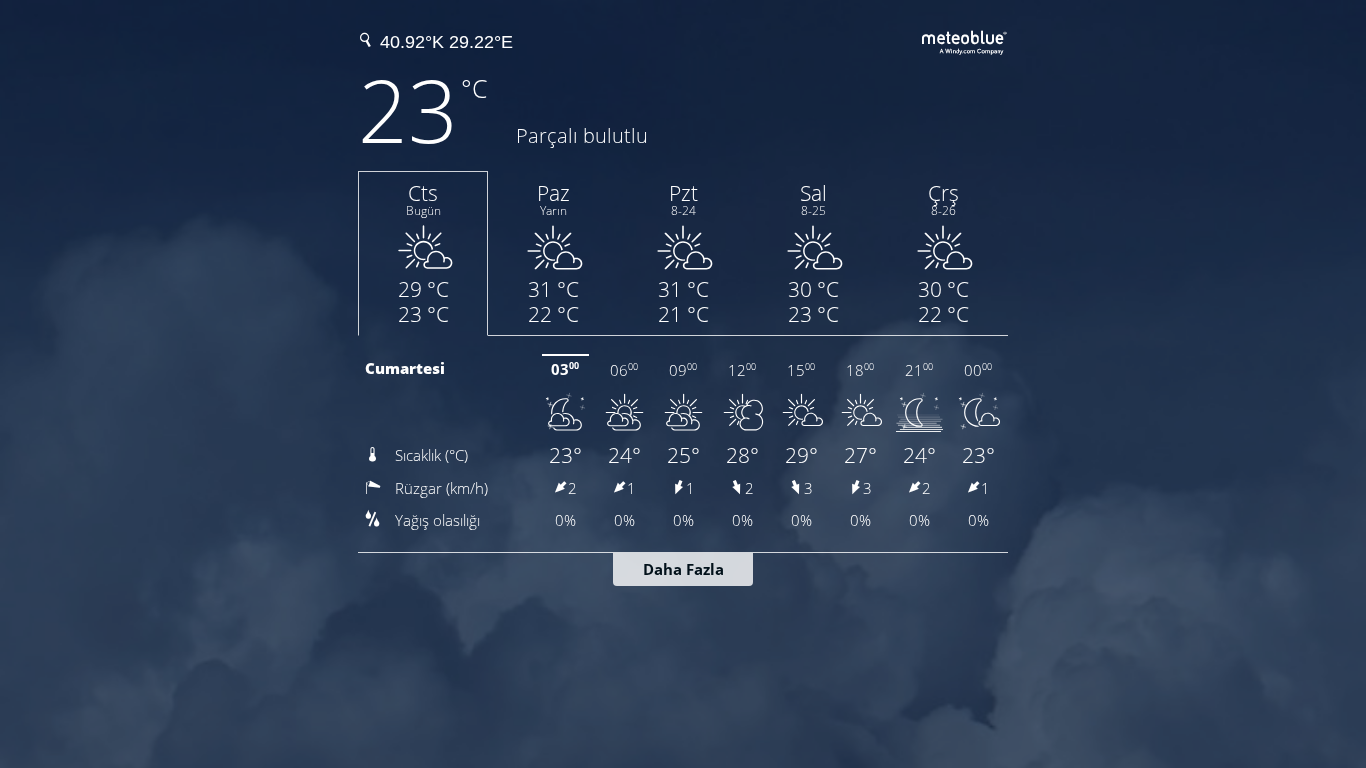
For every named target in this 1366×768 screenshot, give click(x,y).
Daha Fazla (683, 569)
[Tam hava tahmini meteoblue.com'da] (965, 40)
